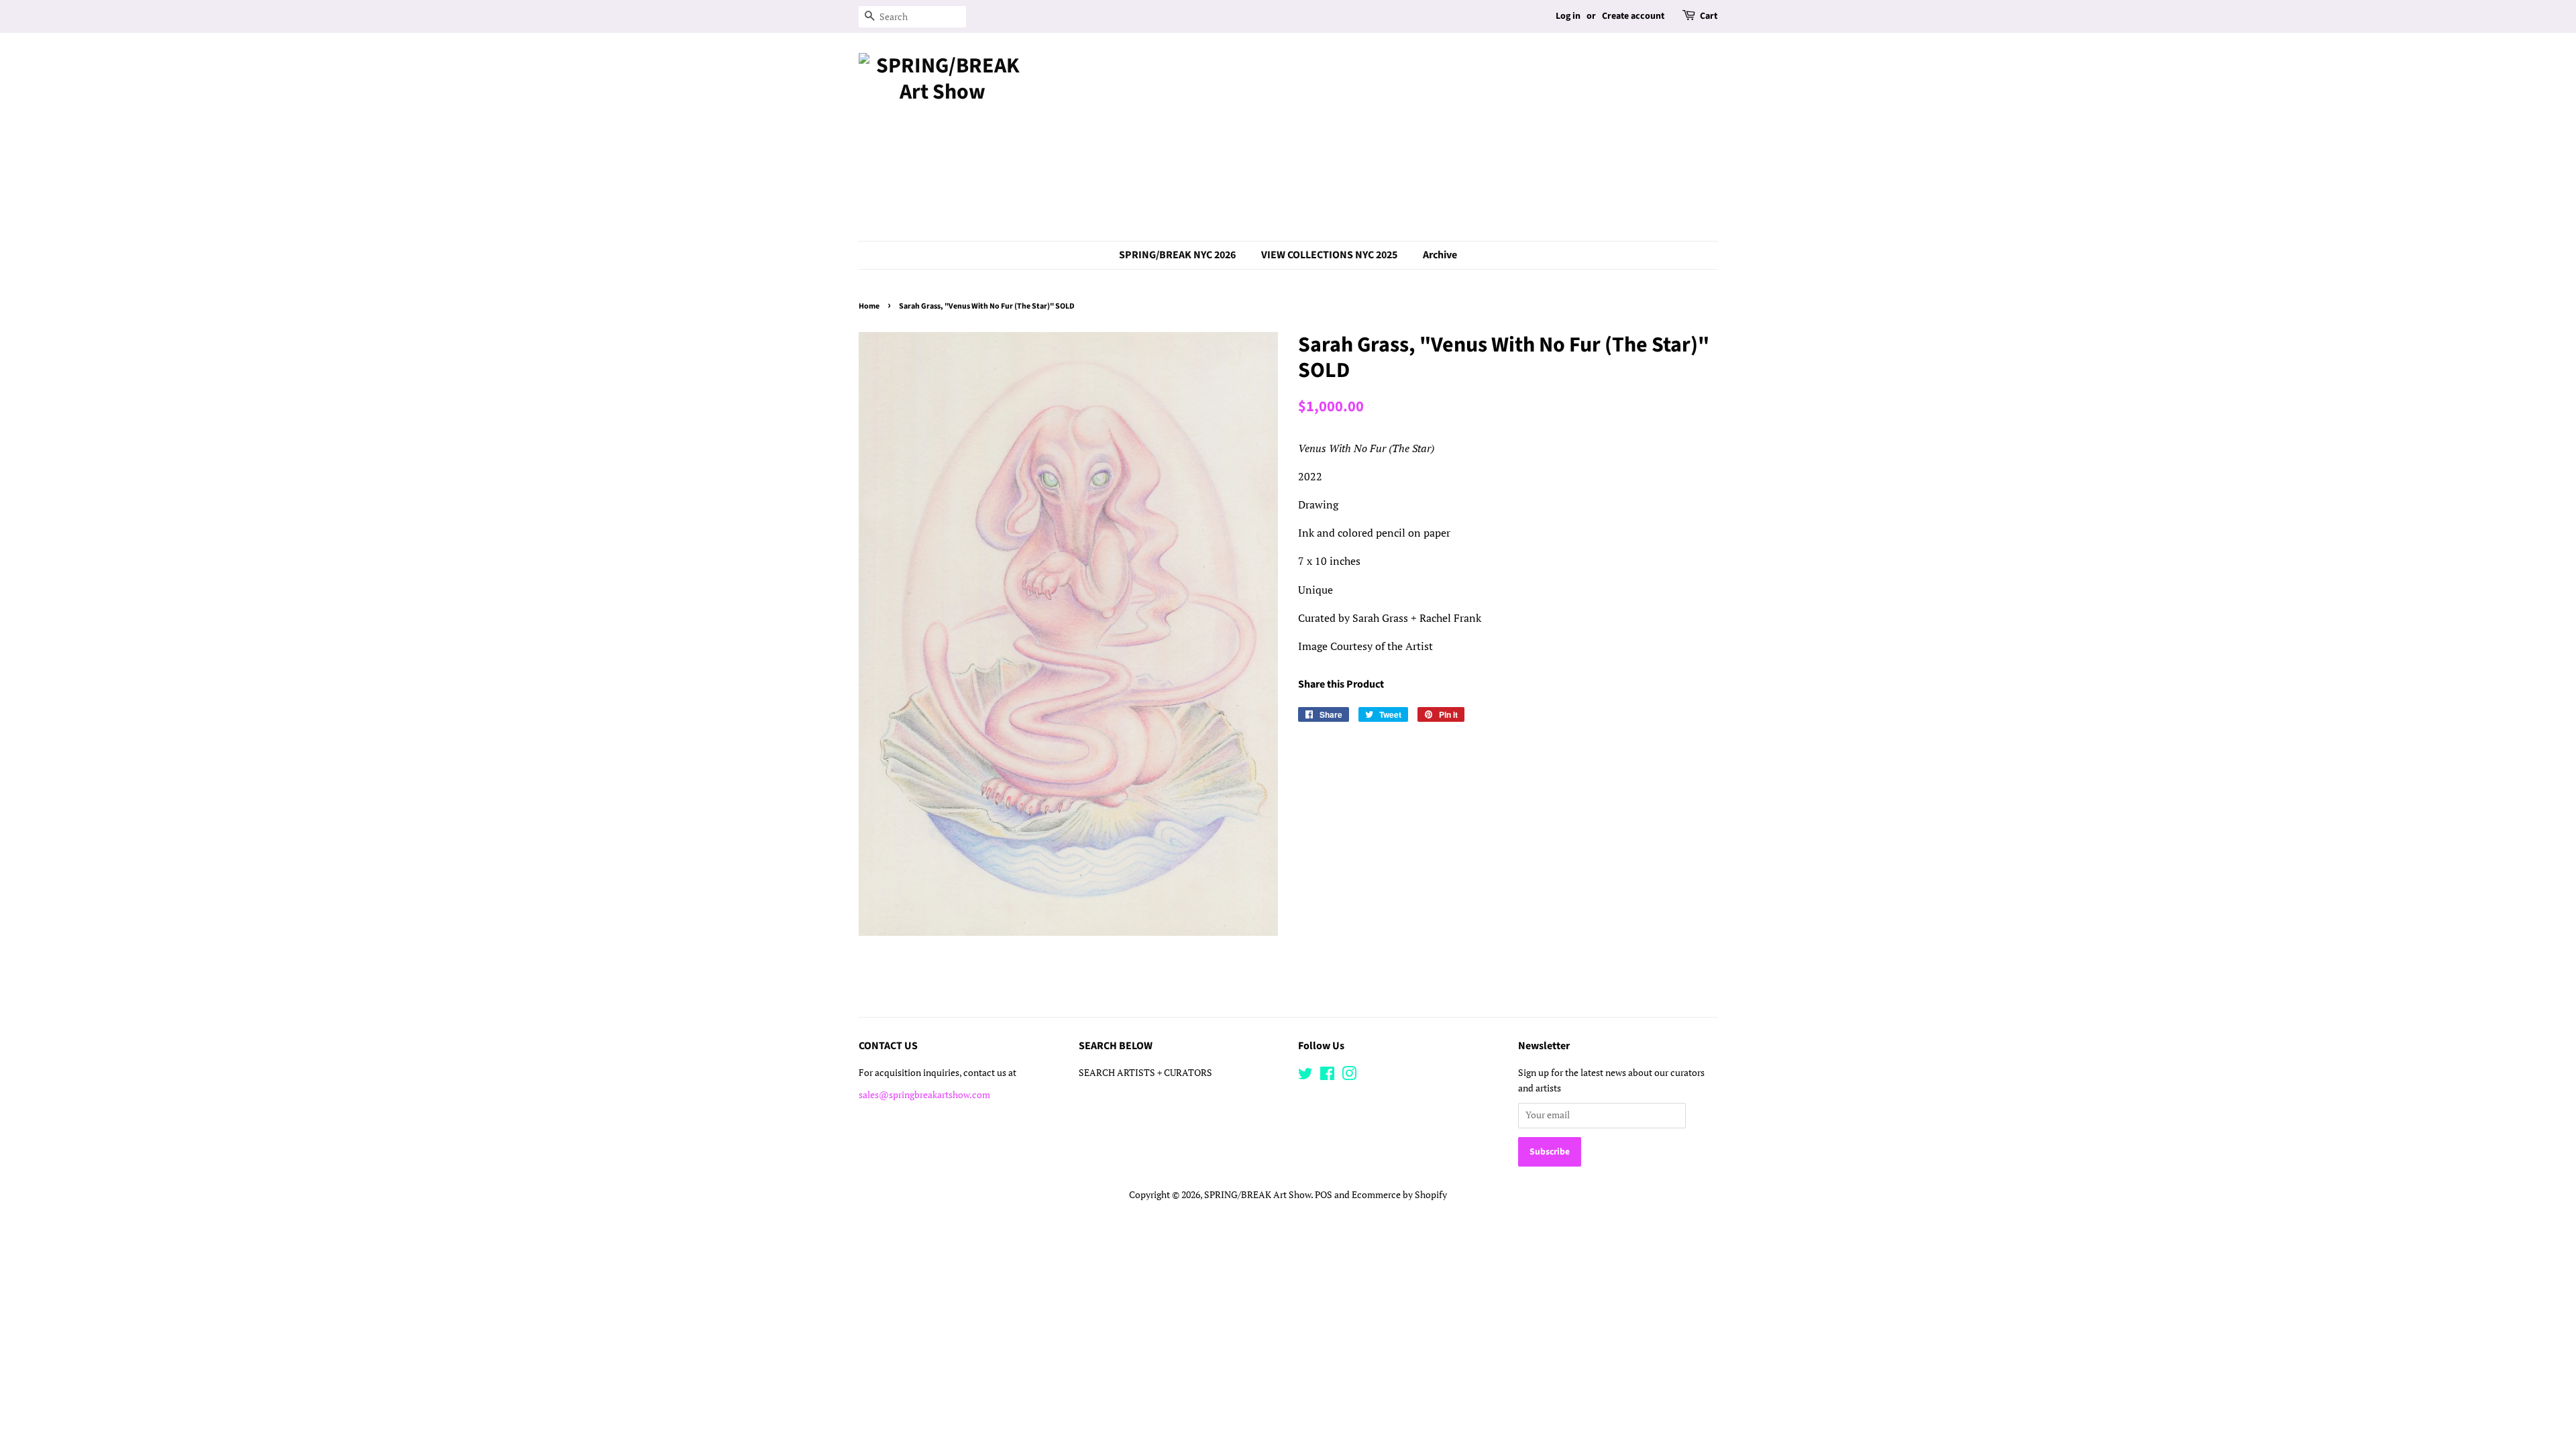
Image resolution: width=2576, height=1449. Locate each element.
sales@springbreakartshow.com (924, 1095)
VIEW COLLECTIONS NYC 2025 (1329, 255)
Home (869, 306)
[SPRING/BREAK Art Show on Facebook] (1327, 1076)
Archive (1440, 255)
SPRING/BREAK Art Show (1257, 1195)
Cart (1709, 16)
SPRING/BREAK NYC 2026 (1177, 255)
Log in (1568, 16)
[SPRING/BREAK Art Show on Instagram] (1349, 1076)
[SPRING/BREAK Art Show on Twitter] (1305, 1076)
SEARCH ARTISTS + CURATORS (1145, 1073)
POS (1324, 1195)
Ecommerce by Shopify (1399, 1195)
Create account (1633, 16)
